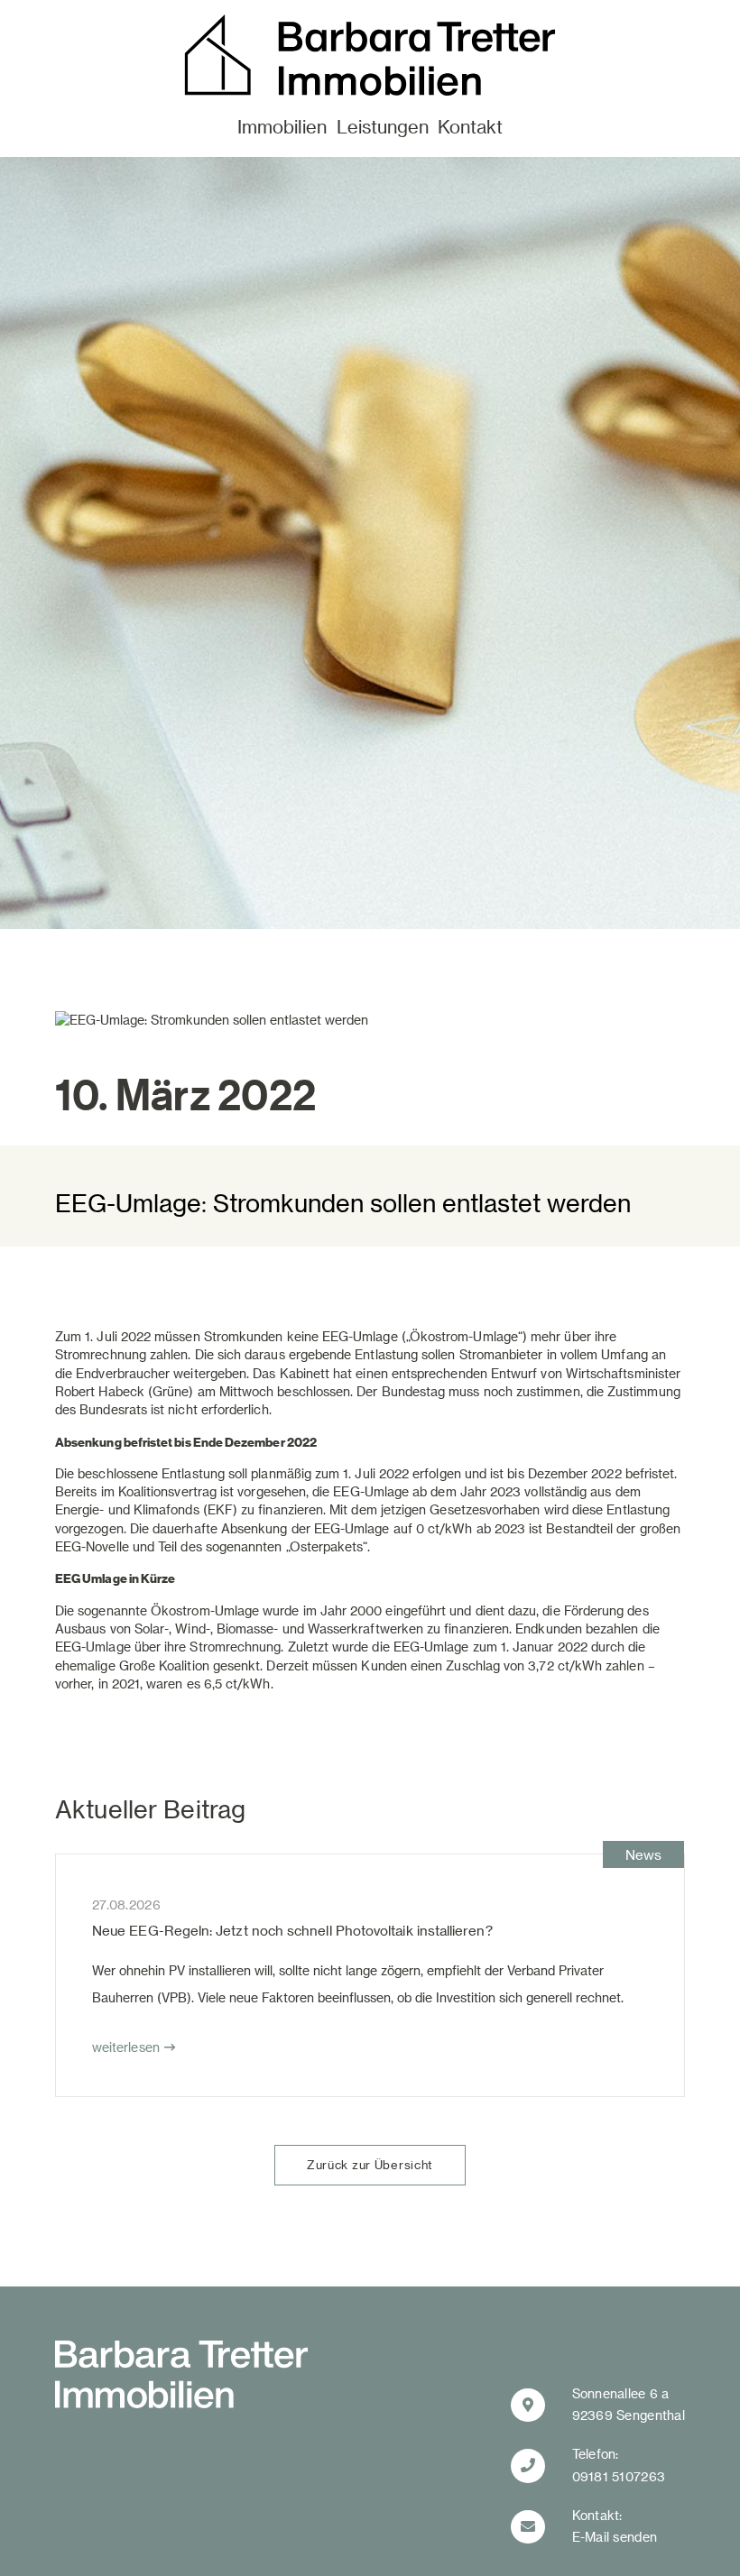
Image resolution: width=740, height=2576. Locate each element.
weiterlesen (126, 2047)
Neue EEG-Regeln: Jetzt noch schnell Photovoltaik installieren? (292, 1930)
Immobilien (282, 126)
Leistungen (383, 126)
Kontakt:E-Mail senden (615, 2526)
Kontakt (470, 126)
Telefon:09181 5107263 (619, 2465)
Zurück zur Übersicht (370, 2164)
